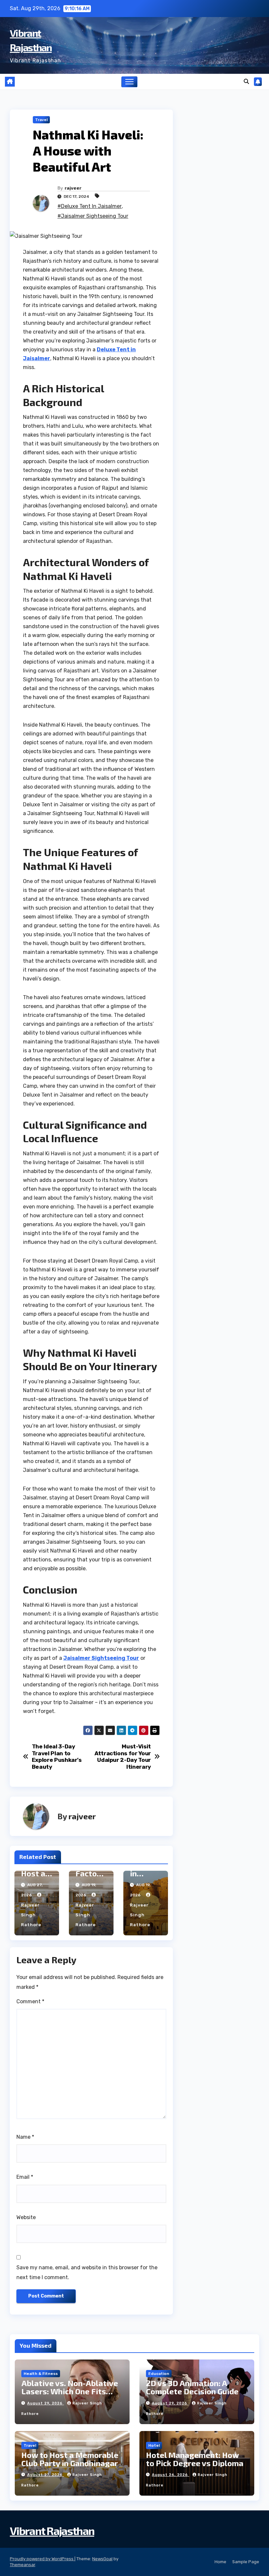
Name (25, 2137)
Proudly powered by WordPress (42, 2559)
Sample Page (246, 2562)
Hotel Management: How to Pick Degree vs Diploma (195, 2459)
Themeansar (22, 2565)
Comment (30, 2001)
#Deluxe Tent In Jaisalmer (90, 206)
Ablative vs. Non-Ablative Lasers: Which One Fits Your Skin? (70, 2391)
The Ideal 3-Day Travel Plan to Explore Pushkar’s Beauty (57, 1757)
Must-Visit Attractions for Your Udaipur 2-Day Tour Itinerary (123, 1757)
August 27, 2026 (46, 2475)
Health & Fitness (41, 2374)
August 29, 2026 (46, 2403)
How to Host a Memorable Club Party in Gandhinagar (70, 2459)
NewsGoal (102, 2559)
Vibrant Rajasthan (52, 2531)
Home (220, 2562)
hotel (154, 2445)
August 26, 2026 (171, 2475)
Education (159, 2374)
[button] (246, 82)
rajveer (73, 188)
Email (25, 2177)
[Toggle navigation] (129, 82)
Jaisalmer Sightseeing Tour (101, 1658)
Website (26, 2217)
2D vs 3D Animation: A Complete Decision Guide (192, 2387)
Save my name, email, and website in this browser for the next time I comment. (87, 2272)
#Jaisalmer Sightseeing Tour (93, 216)
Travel (41, 120)
